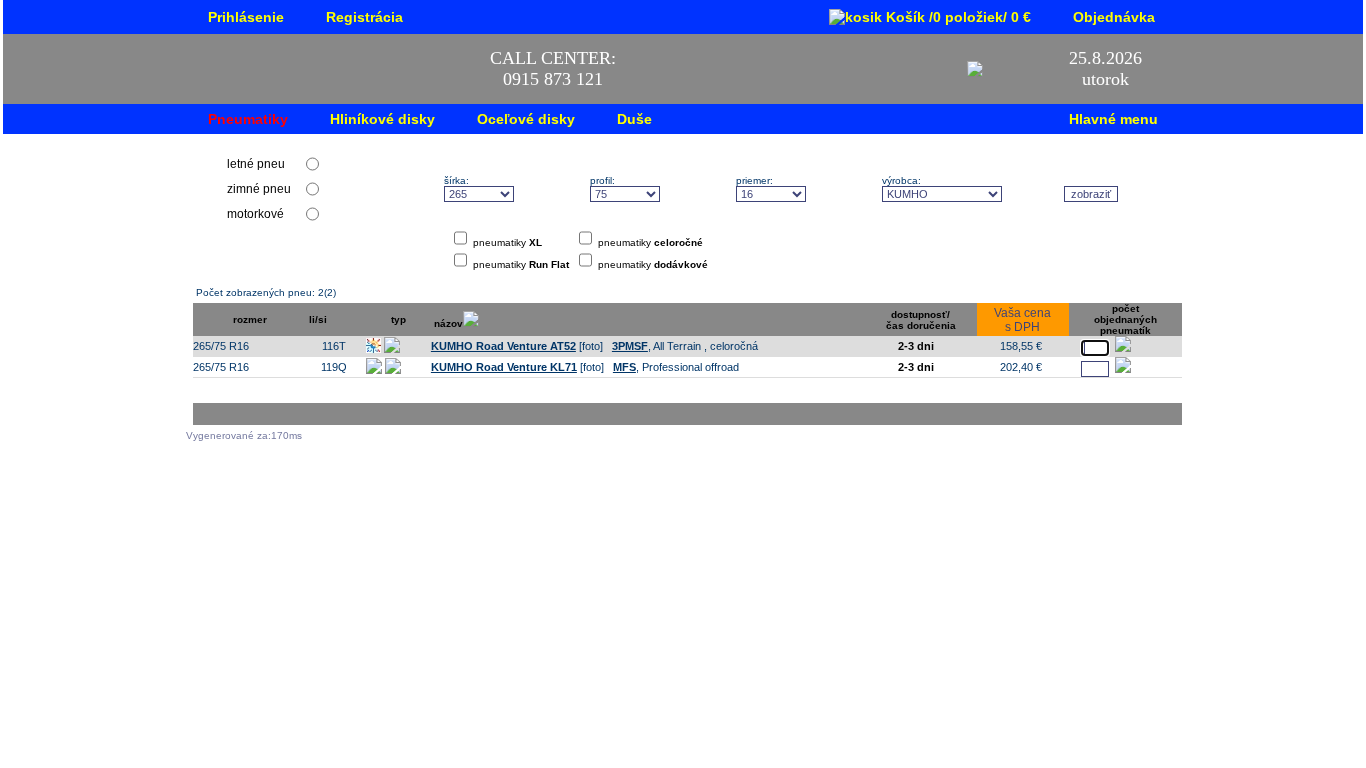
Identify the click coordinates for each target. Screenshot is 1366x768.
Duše (634, 119)
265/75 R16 (221, 346)
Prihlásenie (246, 17)
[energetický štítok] (411, 349)
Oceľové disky (526, 119)
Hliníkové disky (382, 119)
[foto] (517, 346)
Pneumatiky (248, 119)
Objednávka (1114, 17)
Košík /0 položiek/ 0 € (956, 17)
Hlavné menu (1113, 119)
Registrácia (364, 17)
